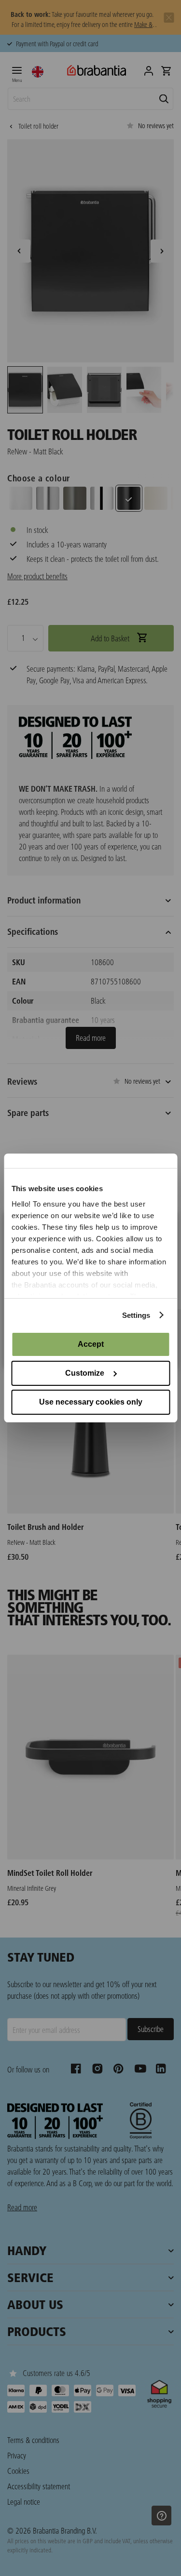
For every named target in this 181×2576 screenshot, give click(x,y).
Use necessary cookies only (91, 1402)
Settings (136, 1315)
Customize (85, 1373)
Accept (91, 1344)
